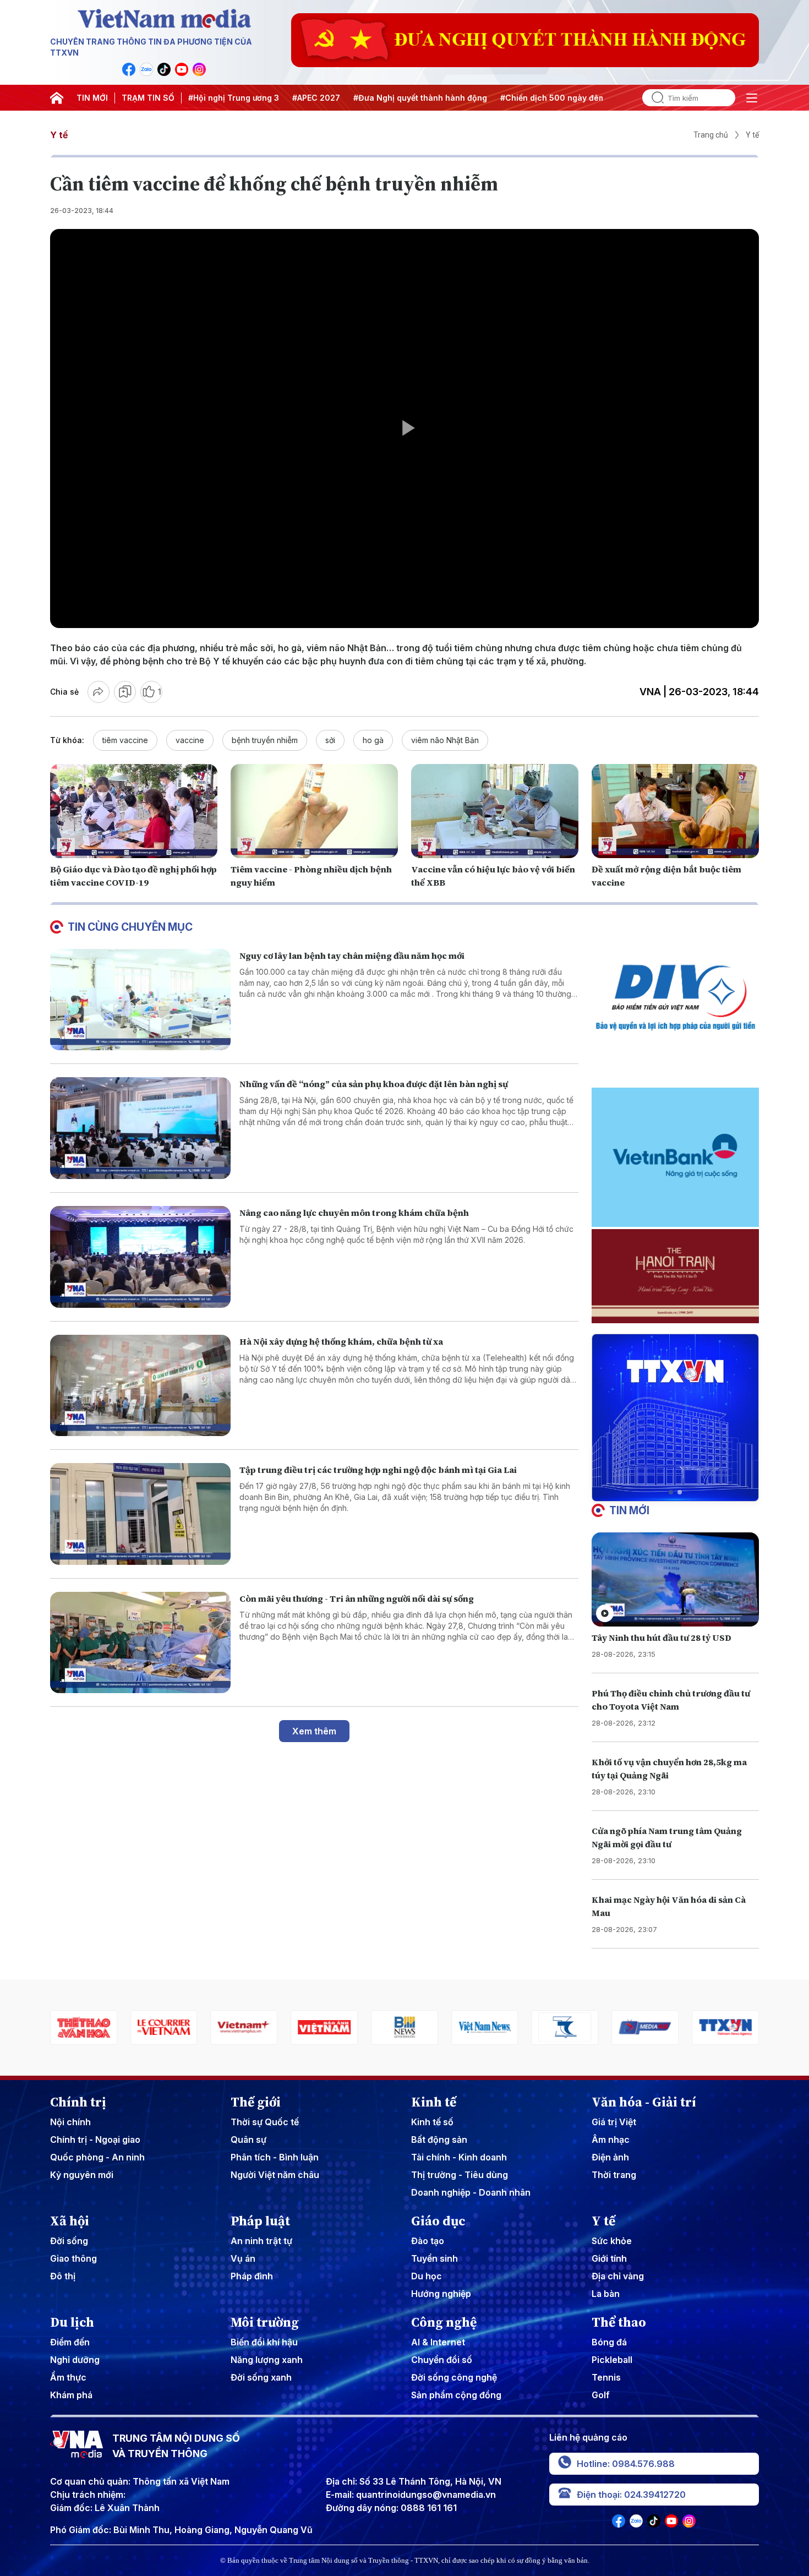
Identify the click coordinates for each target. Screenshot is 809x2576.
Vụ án (243, 2258)
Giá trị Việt (614, 2122)
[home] (57, 98)
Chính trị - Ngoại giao (95, 2140)
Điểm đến (70, 2342)
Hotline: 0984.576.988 (626, 2464)
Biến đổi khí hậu (264, 2342)
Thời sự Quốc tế (265, 2122)
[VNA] (129, 69)
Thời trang (614, 2175)
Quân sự (248, 2140)
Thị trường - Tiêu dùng (460, 2175)
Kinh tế (434, 2102)
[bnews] (324, 2027)
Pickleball (612, 2360)
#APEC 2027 (316, 98)
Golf (601, 2395)
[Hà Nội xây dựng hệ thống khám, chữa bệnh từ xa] (140, 1386)
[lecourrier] (84, 2027)
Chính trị (78, 2102)
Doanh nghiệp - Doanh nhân (471, 2192)
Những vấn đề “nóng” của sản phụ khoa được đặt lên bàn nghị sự (374, 1084)
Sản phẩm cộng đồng (456, 2395)
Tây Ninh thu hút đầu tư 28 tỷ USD (662, 1638)
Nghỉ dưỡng (75, 2360)
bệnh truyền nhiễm (265, 740)
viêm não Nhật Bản (445, 740)
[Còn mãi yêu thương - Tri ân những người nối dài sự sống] (140, 1643)
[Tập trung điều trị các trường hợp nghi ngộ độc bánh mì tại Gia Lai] (140, 1514)
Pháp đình (252, 2276)
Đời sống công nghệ (454, 2377)
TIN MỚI (92, 98)
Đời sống (69, 2241)
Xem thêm (314, 1731)
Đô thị (63, 2276)
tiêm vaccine (125, 740)
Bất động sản (439, 2140)
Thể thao (619, 2322)
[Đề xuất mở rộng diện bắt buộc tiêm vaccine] (675, 811)
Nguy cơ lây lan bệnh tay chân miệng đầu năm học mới (352, 956)
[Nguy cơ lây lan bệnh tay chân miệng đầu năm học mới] (140, 1000)
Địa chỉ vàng (618, 2276)
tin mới (629, 1510)
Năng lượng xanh (267, 2360)
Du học (427, 2276)
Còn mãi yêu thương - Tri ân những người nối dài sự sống (357, 1598)
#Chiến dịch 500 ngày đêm (553, 98)
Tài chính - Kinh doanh (459, 2157)
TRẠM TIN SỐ (148, 98)
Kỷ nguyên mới (82, 2175)
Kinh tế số (432, 2122)
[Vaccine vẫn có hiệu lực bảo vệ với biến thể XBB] (495, 811)
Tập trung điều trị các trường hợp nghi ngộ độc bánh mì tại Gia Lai (378, 1470)
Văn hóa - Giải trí (644, 2102)
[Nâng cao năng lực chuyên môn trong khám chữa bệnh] (140, 1257)
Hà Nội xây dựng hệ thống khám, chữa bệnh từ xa (341, 1341)
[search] (653, 98)
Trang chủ (711, 135)
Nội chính (70, 2122)
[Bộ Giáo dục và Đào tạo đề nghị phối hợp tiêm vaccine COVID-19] (134, 811)
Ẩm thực (68, 2377)
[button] (671, 1492)
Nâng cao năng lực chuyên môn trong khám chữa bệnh (354, 1213)
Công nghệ (444, 2322)
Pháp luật (260, 2221)
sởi (330, 740)
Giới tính (609, 2258)
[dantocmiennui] (485, 2027)
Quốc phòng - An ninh (97, 2157)
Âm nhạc (611, 2140)
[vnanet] (645, 2027)
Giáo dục (438, 2221)
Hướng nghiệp (441, 2294)
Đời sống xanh (261, 2377)
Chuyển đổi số (442, 2360)
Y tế (59, 135)
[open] (752, 98)
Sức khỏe (612, 2241)
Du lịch (72, 2322)
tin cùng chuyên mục (130, 927)
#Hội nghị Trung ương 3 (234, 98)
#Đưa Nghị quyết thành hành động (420, 98)
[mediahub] (565, 2027)
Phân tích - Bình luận (275, 2157)
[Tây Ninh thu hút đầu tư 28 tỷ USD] (675, 1579)
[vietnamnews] (404, 2027)
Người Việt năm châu (275, 2175)
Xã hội (70, 2221)
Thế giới (256, 2102)
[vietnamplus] (164, 2027)
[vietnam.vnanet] (244, 2027)
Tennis (606, 2377)
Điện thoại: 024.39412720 (631, 2495)
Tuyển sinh (434, 2258)
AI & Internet (438, 2342)
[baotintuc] (725, 2027)
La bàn (606, 2294)
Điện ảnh (610, 2157)
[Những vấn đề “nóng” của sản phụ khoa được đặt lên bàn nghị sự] (140, 1128)
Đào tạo (428, 2241)
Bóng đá (609, 2342)
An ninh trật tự (261, 2241)
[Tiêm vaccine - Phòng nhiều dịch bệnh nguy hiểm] (314, 811)
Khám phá (71, 2395)
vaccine (190, 740)
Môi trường (265, 2322)
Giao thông (73, 2258)
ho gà (373, 740)
